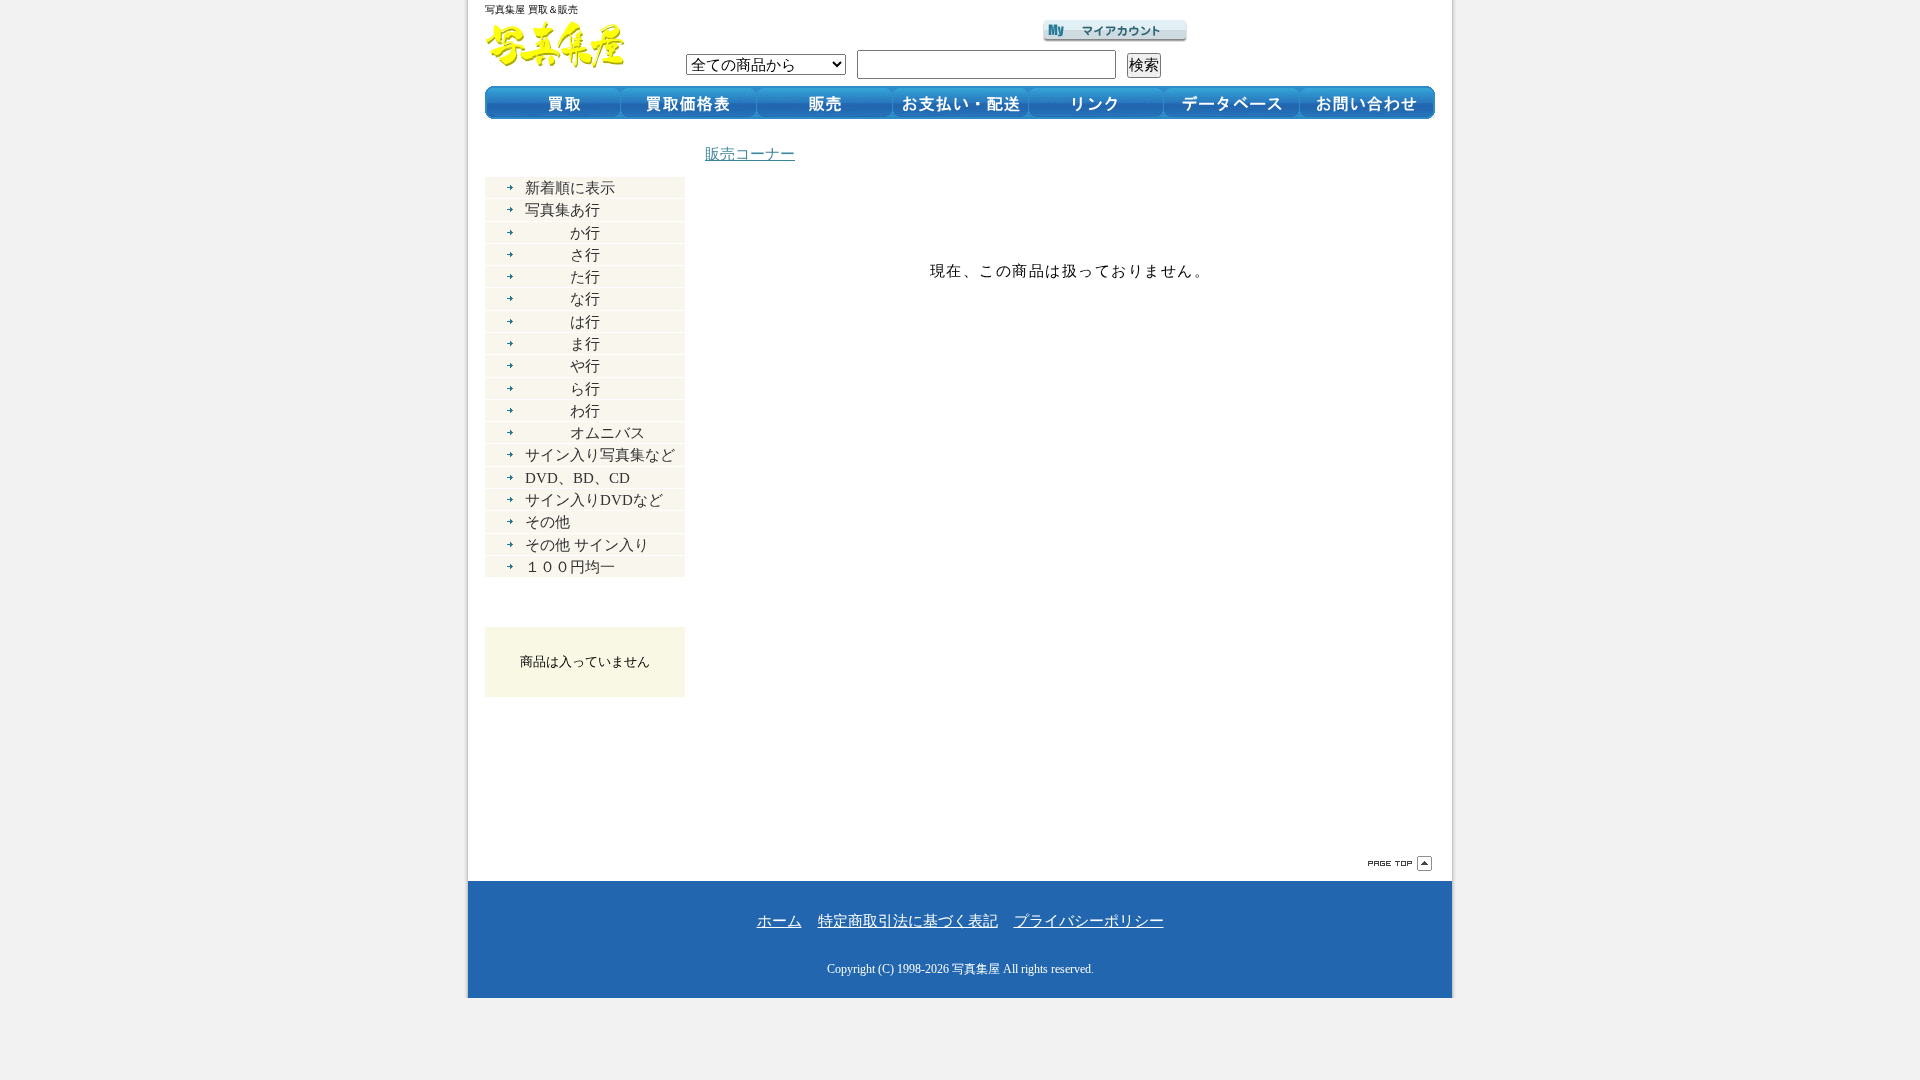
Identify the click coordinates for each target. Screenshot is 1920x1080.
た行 (562, 276)
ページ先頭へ (1400, 863)
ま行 (562, 343)
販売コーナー (750, 153)
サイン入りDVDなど (594, 499)
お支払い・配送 (960, 102)
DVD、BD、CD (577, 477)
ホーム (779, 920)
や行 (562, 365)
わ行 (562, 410)
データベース (1232, 102)
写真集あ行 (562, 209)
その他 (547, 521)
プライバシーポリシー (1089, 920)
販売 (824, 102)
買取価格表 (688, 102)
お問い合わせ (1367, 102)
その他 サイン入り (587, 544)
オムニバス (585, 432)
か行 (562, 232)
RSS (548, 798)
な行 (562, 298)
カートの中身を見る (585, 610)
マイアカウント (1115, 31)
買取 (552, 102)
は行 (562, 321)
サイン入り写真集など (600, 454)
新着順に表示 (570, 187)
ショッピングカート (1318, 43)
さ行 (562, 254)
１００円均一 (570, 566)
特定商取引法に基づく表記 (908, 920)
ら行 (562, 388)
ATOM (618, 798)
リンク (1096, 102)
